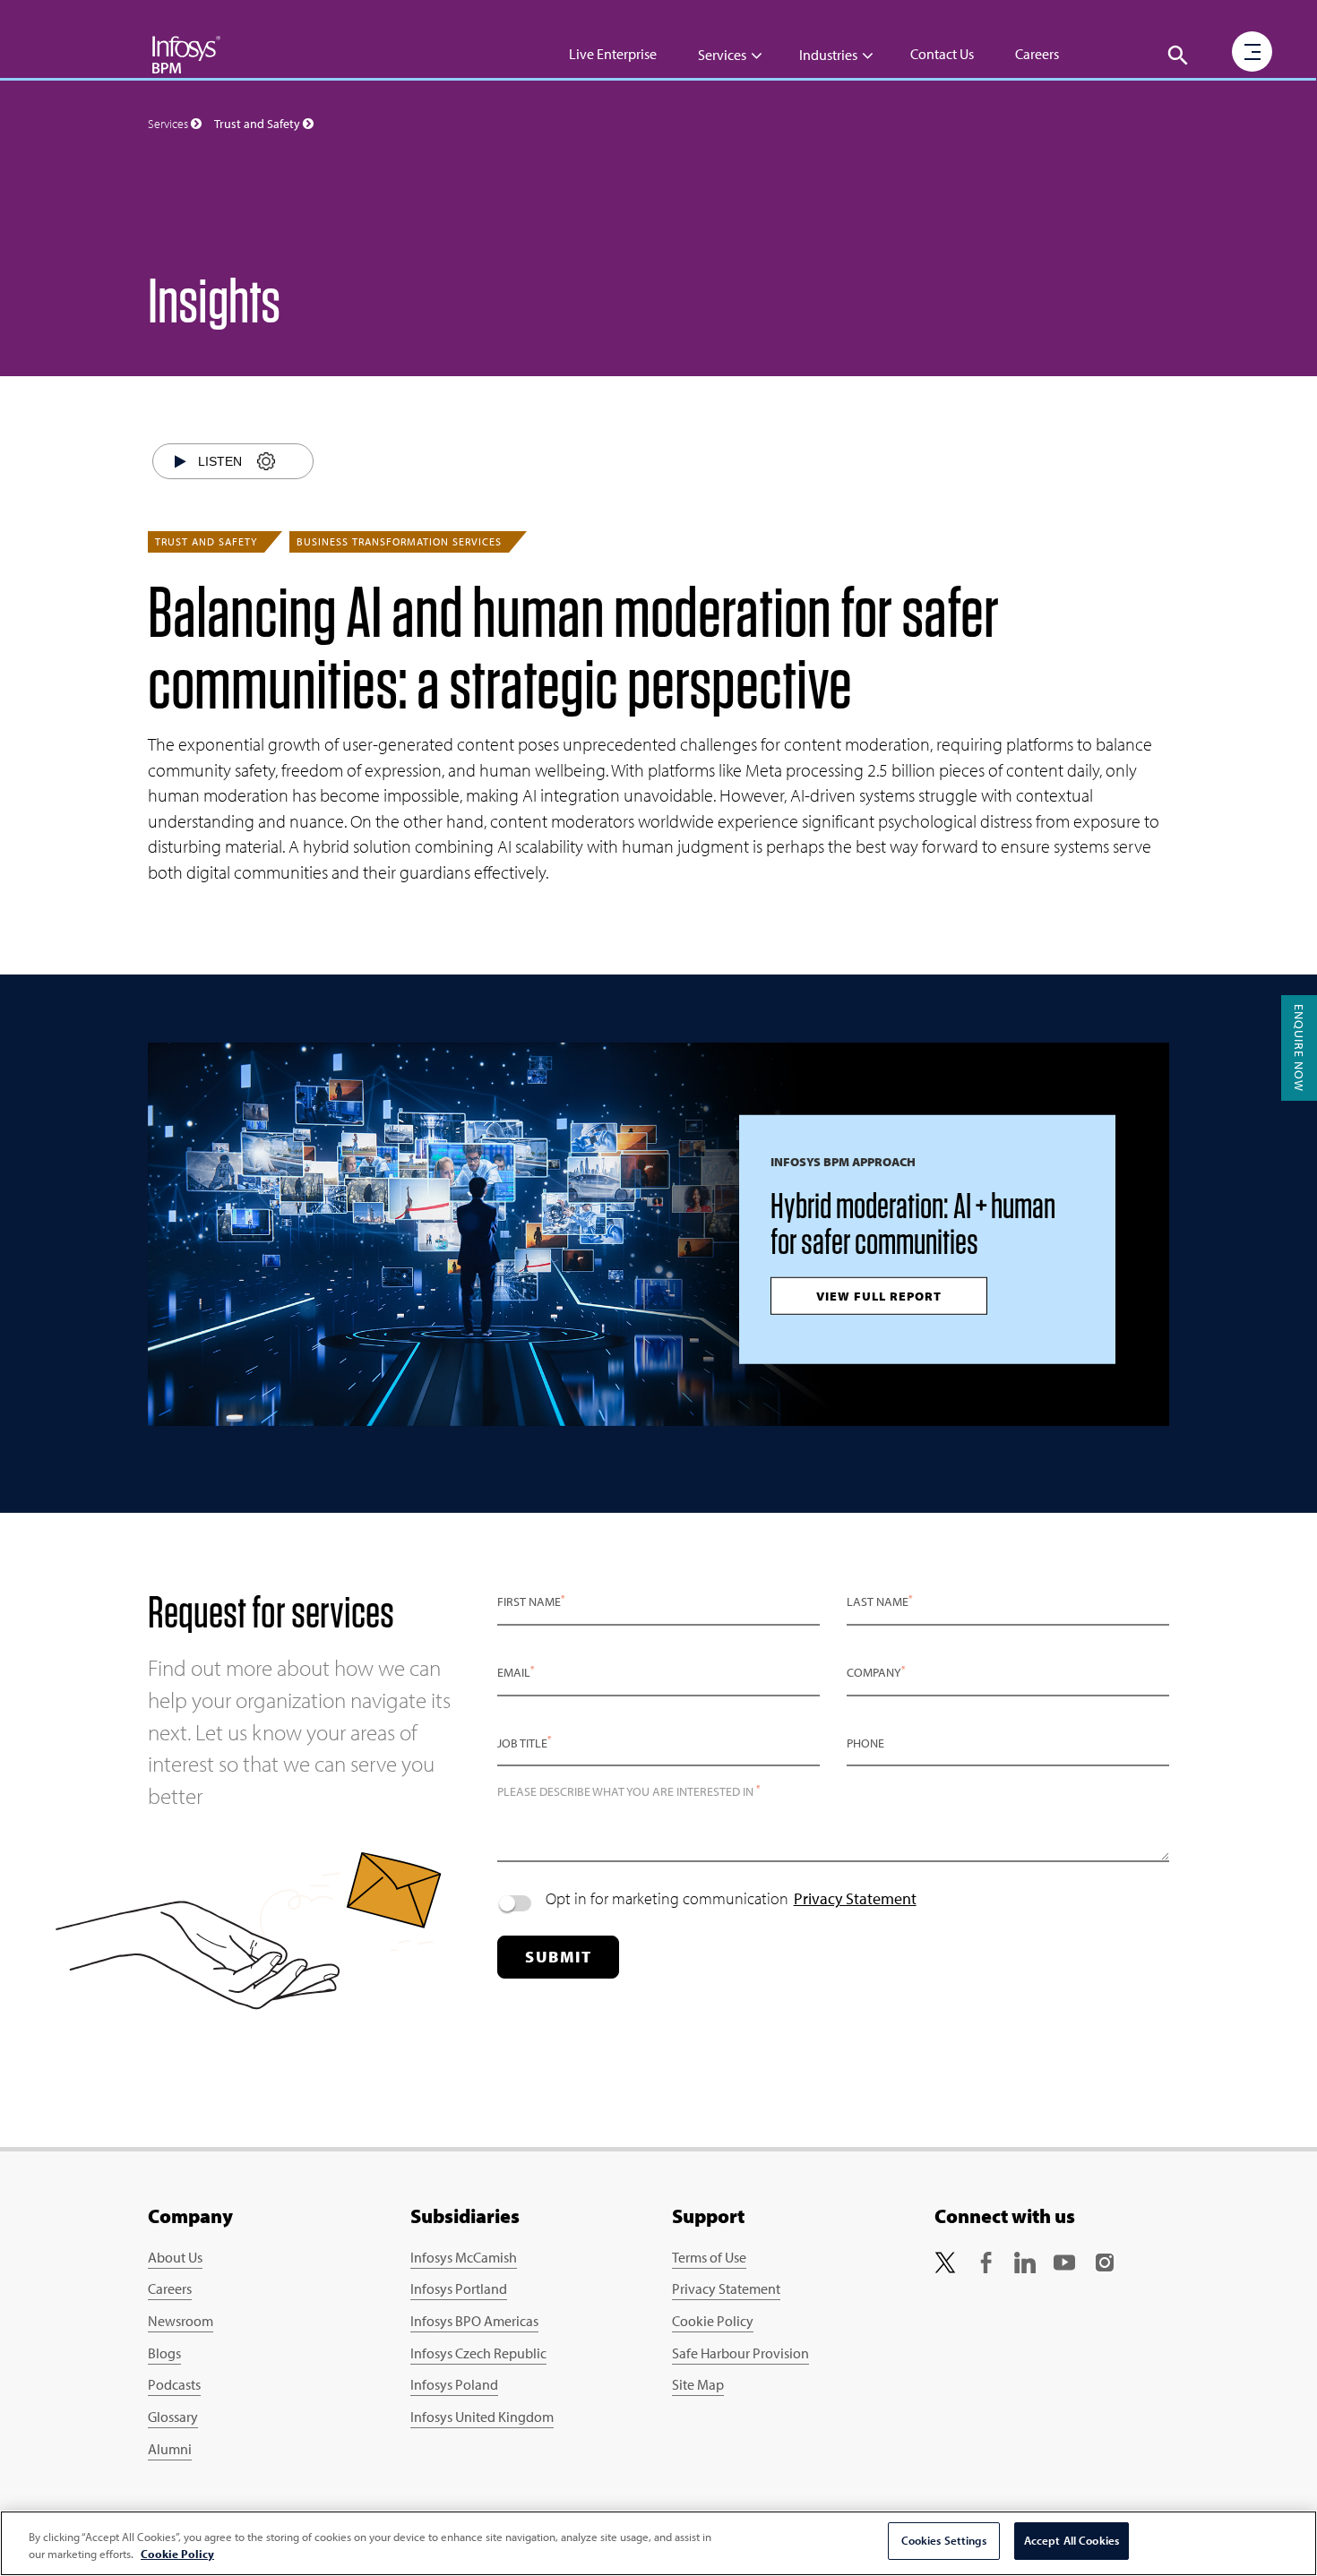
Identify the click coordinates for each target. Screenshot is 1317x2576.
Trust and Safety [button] (258, 124)
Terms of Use (709, 2257)
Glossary (173, 2417)
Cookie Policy (713, 2321)
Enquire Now (1299, 1048)
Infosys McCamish (464, 2257)
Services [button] (169, 124)
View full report (879, 1296)
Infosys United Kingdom (482, 2417)
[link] (945, 2261)
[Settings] (266, 462)
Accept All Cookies (1072, 2540)
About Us (175, 2257)
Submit (558, 1957)
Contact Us (942, 54)
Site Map (698, 2384)
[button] (1178, 56)
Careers (1037, 54)
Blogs (164, 2353)
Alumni (170, 2449)
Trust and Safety (206, 541)
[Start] (181, 461)
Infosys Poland (454, 2384)
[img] (186, 54)
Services (722, 55)
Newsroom (181, 2321)
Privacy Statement (855, 1898)
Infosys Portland (459, 2288)
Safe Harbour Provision (740, 2353)
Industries (828, 55)
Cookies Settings (944, 2540)
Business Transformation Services (399, 541)
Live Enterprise (613, 54)
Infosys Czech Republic (478, 2353)
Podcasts (174, 2384)
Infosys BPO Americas (474, 2321)
